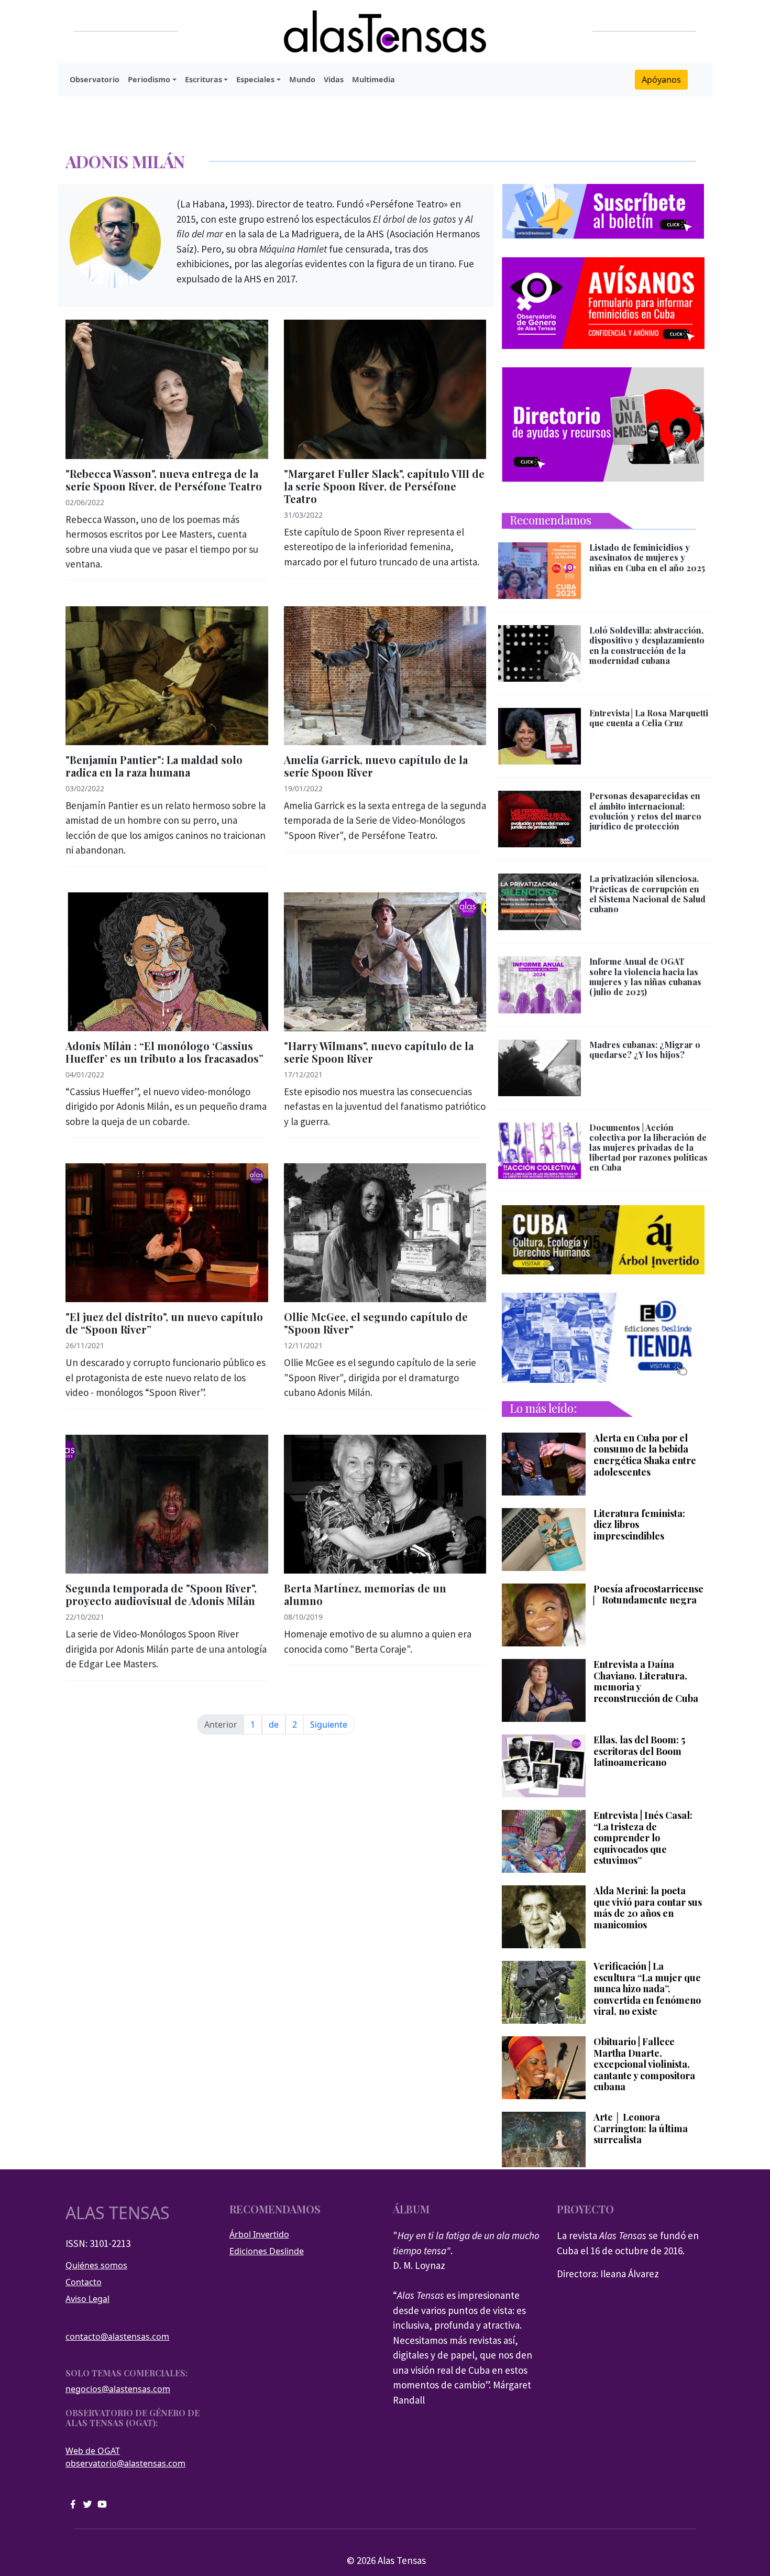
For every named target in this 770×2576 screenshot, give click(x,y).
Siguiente (329, 1724)
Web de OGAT (93, 2451)
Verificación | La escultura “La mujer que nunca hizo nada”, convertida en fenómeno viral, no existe (647, 1989)
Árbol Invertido (259, 2234)
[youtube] (102, 2503)
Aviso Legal (87, 2299)
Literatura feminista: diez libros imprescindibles (639, 1525)
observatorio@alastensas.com (125, 2463)
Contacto (84, 2282)
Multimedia (373, 79)
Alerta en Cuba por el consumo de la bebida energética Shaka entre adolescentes (645, 1455)
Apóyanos (661, 80)
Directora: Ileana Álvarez (608, 2274)
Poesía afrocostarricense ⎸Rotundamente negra (648, 1595)
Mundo (302, 79)
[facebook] (73, 2503)
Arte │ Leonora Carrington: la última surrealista (641, 2129)
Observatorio (95, 79)
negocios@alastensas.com (118, 2389)
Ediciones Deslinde (267, 2251)
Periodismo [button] (149, 79)
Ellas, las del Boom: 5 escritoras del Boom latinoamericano (639, 1751)
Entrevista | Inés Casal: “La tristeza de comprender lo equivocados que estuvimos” (643, 1838)
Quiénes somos (96, 2265)
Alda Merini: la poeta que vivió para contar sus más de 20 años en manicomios (648, 1908)
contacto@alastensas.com (117, 2337)
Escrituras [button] (203, 79)
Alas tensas (118, 2213)
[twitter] (87, 2503)
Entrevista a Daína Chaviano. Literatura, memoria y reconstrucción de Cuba (646, 1682)
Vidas (334, 79)
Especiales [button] (255, 79)
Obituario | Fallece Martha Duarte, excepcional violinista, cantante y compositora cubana (644, 2065)
